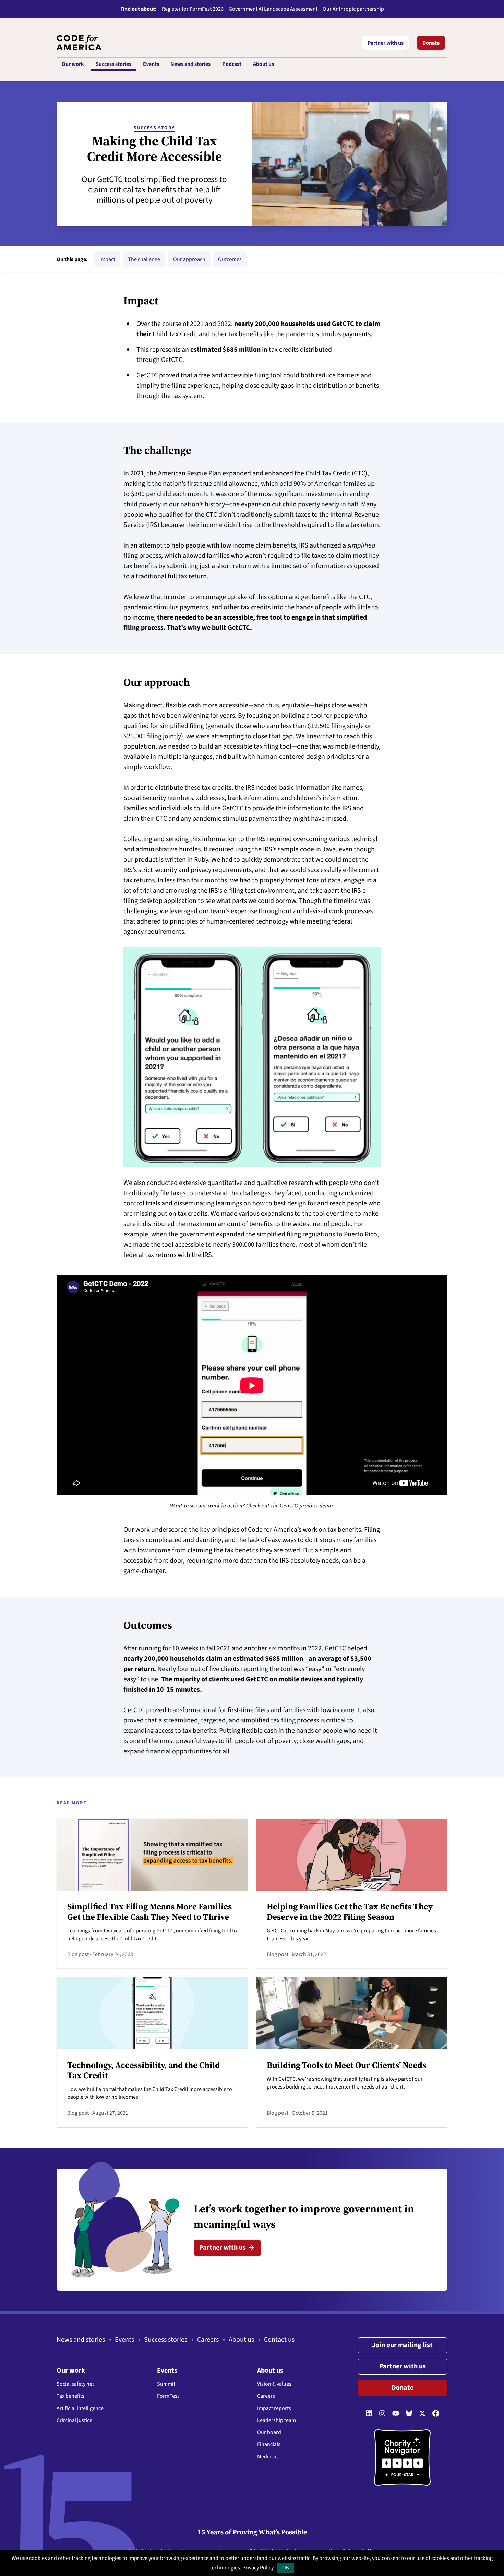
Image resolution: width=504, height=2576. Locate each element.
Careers (208, 2340)
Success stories (166, 2340)
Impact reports (274, 2408)
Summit (166, 2384)
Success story (154, 128)
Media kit (268, 2457)
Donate (431, 43)
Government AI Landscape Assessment (273, 9)
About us (241, 2340)
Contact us (279, 2340)
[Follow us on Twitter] (422, 2414)
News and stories (81, 2340)
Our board (269, 2432)
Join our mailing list (402, 2345)
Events (124, 2340)
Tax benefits (70, 2396)
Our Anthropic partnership (353, 9)
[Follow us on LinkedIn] (369, 2414)
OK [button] (286, 2568)
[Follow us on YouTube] (396, 2414)
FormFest (168, 2396)
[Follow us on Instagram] (382, 2414)
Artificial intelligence (80, 2408)
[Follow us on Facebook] (436, 2414)
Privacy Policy (258, 2568)
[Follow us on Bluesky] (409, 2414)
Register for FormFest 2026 (193, 9)
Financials (269, 2444)
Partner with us (386, 43)
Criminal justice (74, 2420)
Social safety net (75, 2384)
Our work (71, 2371)
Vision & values (274, 2384)
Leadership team (277, 2420)
